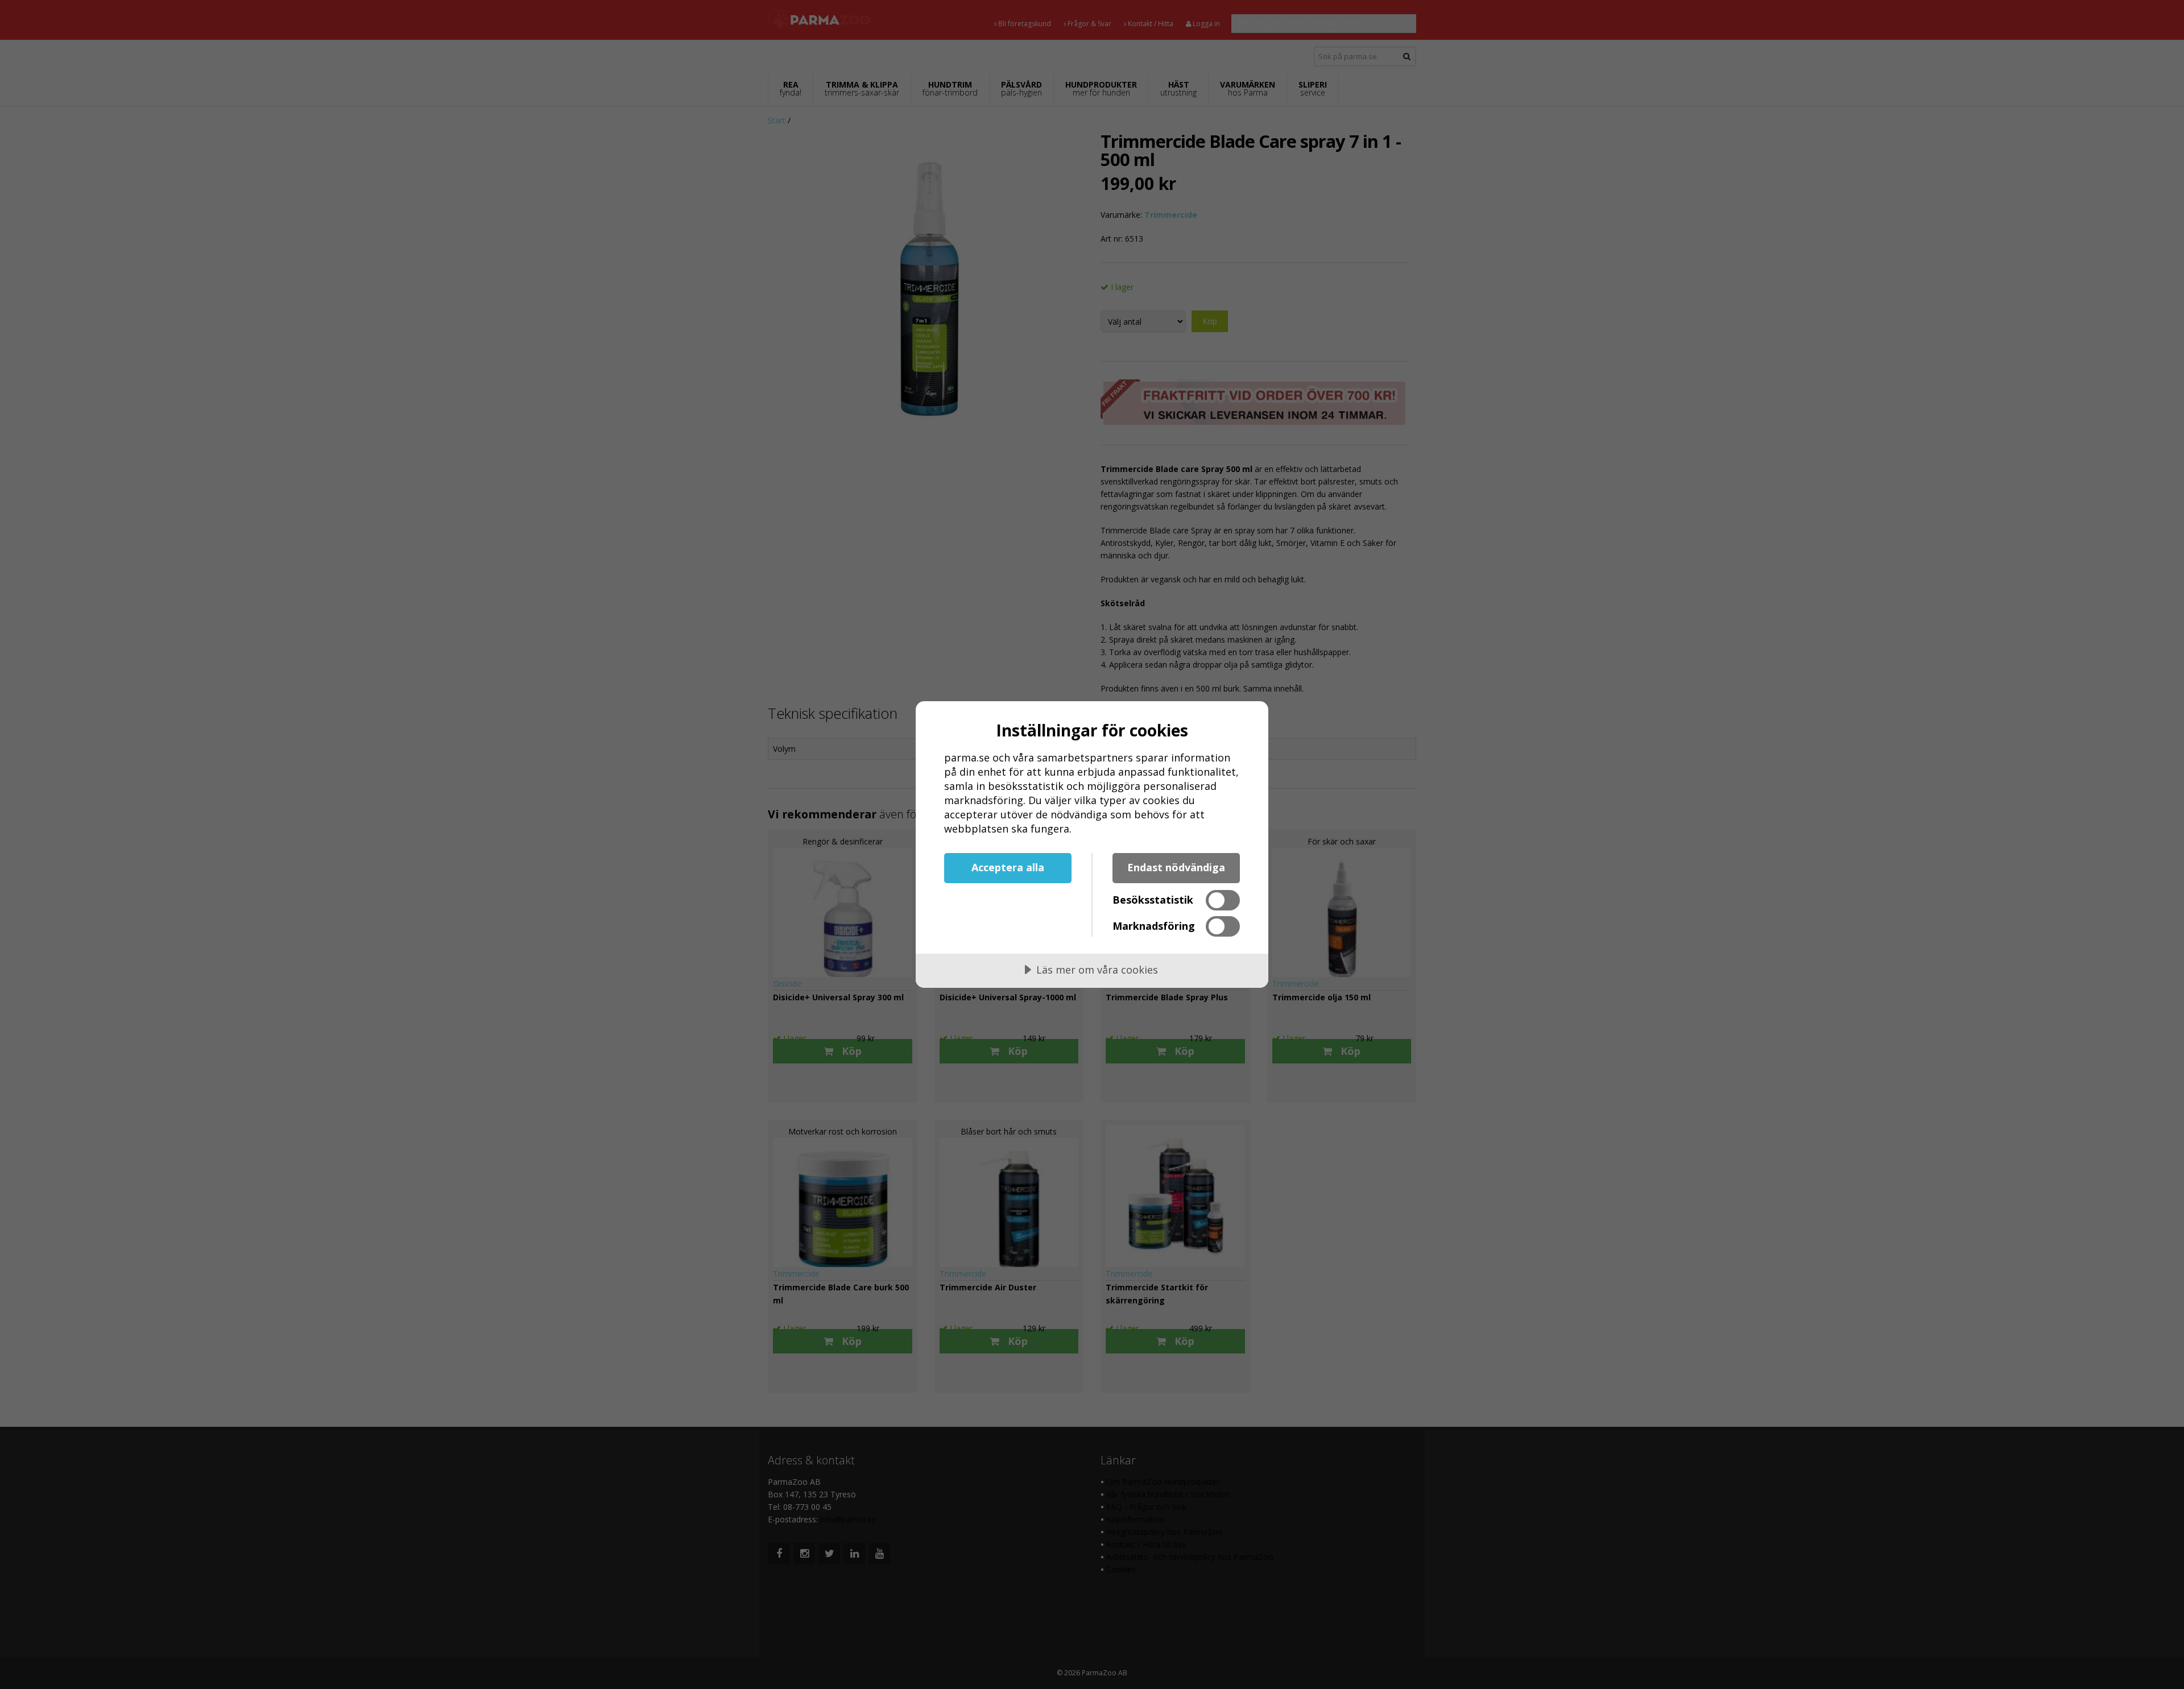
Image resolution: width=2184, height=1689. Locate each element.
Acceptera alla (1008, 867)
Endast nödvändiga (1176, 867)
